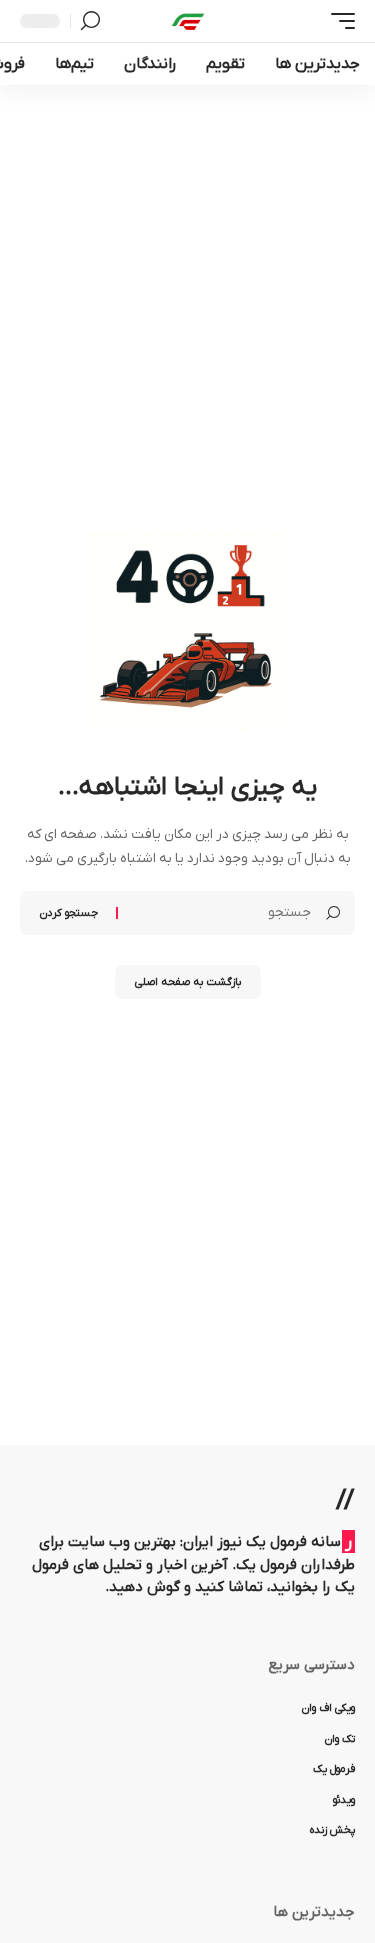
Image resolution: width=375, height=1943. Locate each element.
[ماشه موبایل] (338, 21)
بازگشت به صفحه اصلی (188, 982)
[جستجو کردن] (90, 21)
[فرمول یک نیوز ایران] (188, 21)
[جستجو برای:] (222, 913)
